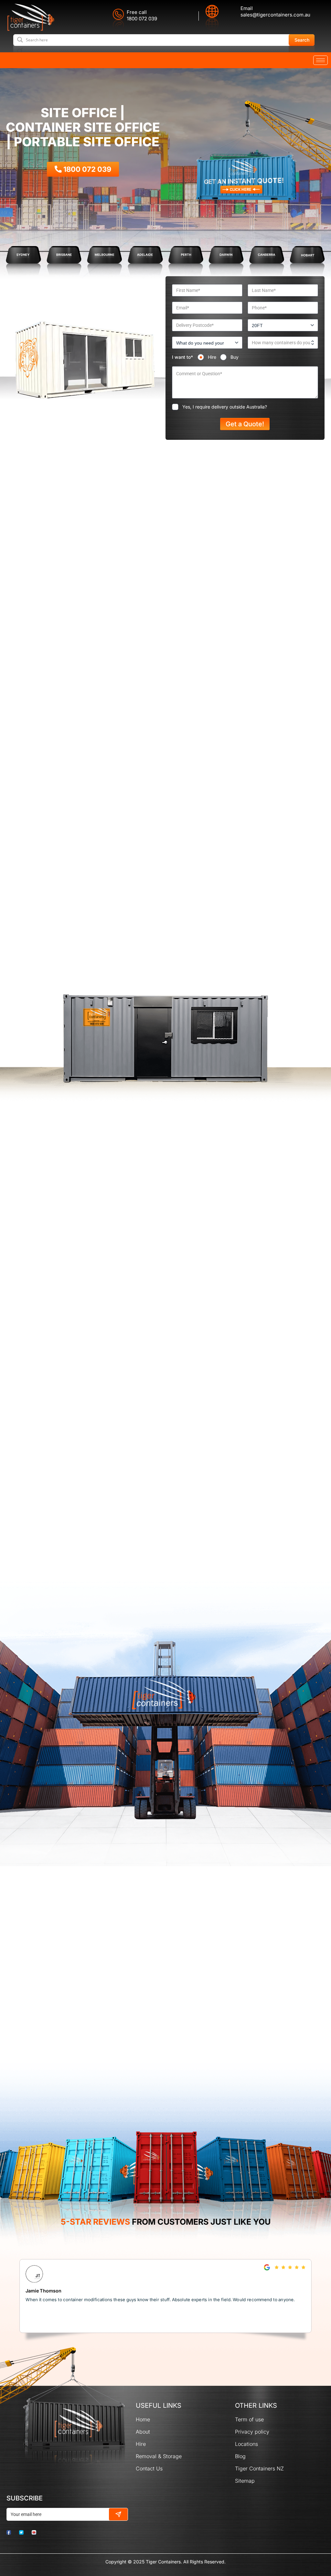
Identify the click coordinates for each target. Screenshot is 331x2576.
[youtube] (37, 2532)
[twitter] (25, 2532)
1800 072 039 (142, 19)
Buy (235, 357)
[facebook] (12, 2532)
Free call (137, 12)
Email (247, 8)
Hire (212, 357)
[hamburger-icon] (320, 60)
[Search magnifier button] (302, 40)
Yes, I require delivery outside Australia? (225, 407)
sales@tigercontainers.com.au (275, 15)
